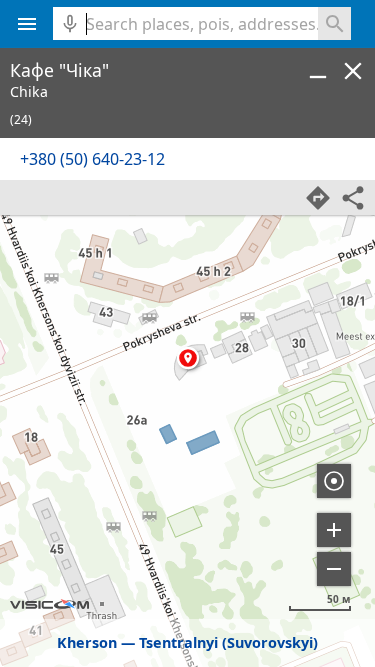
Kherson (87, 642)
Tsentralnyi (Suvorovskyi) (228, 642)
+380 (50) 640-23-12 (92, 159)
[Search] (334, 23)
